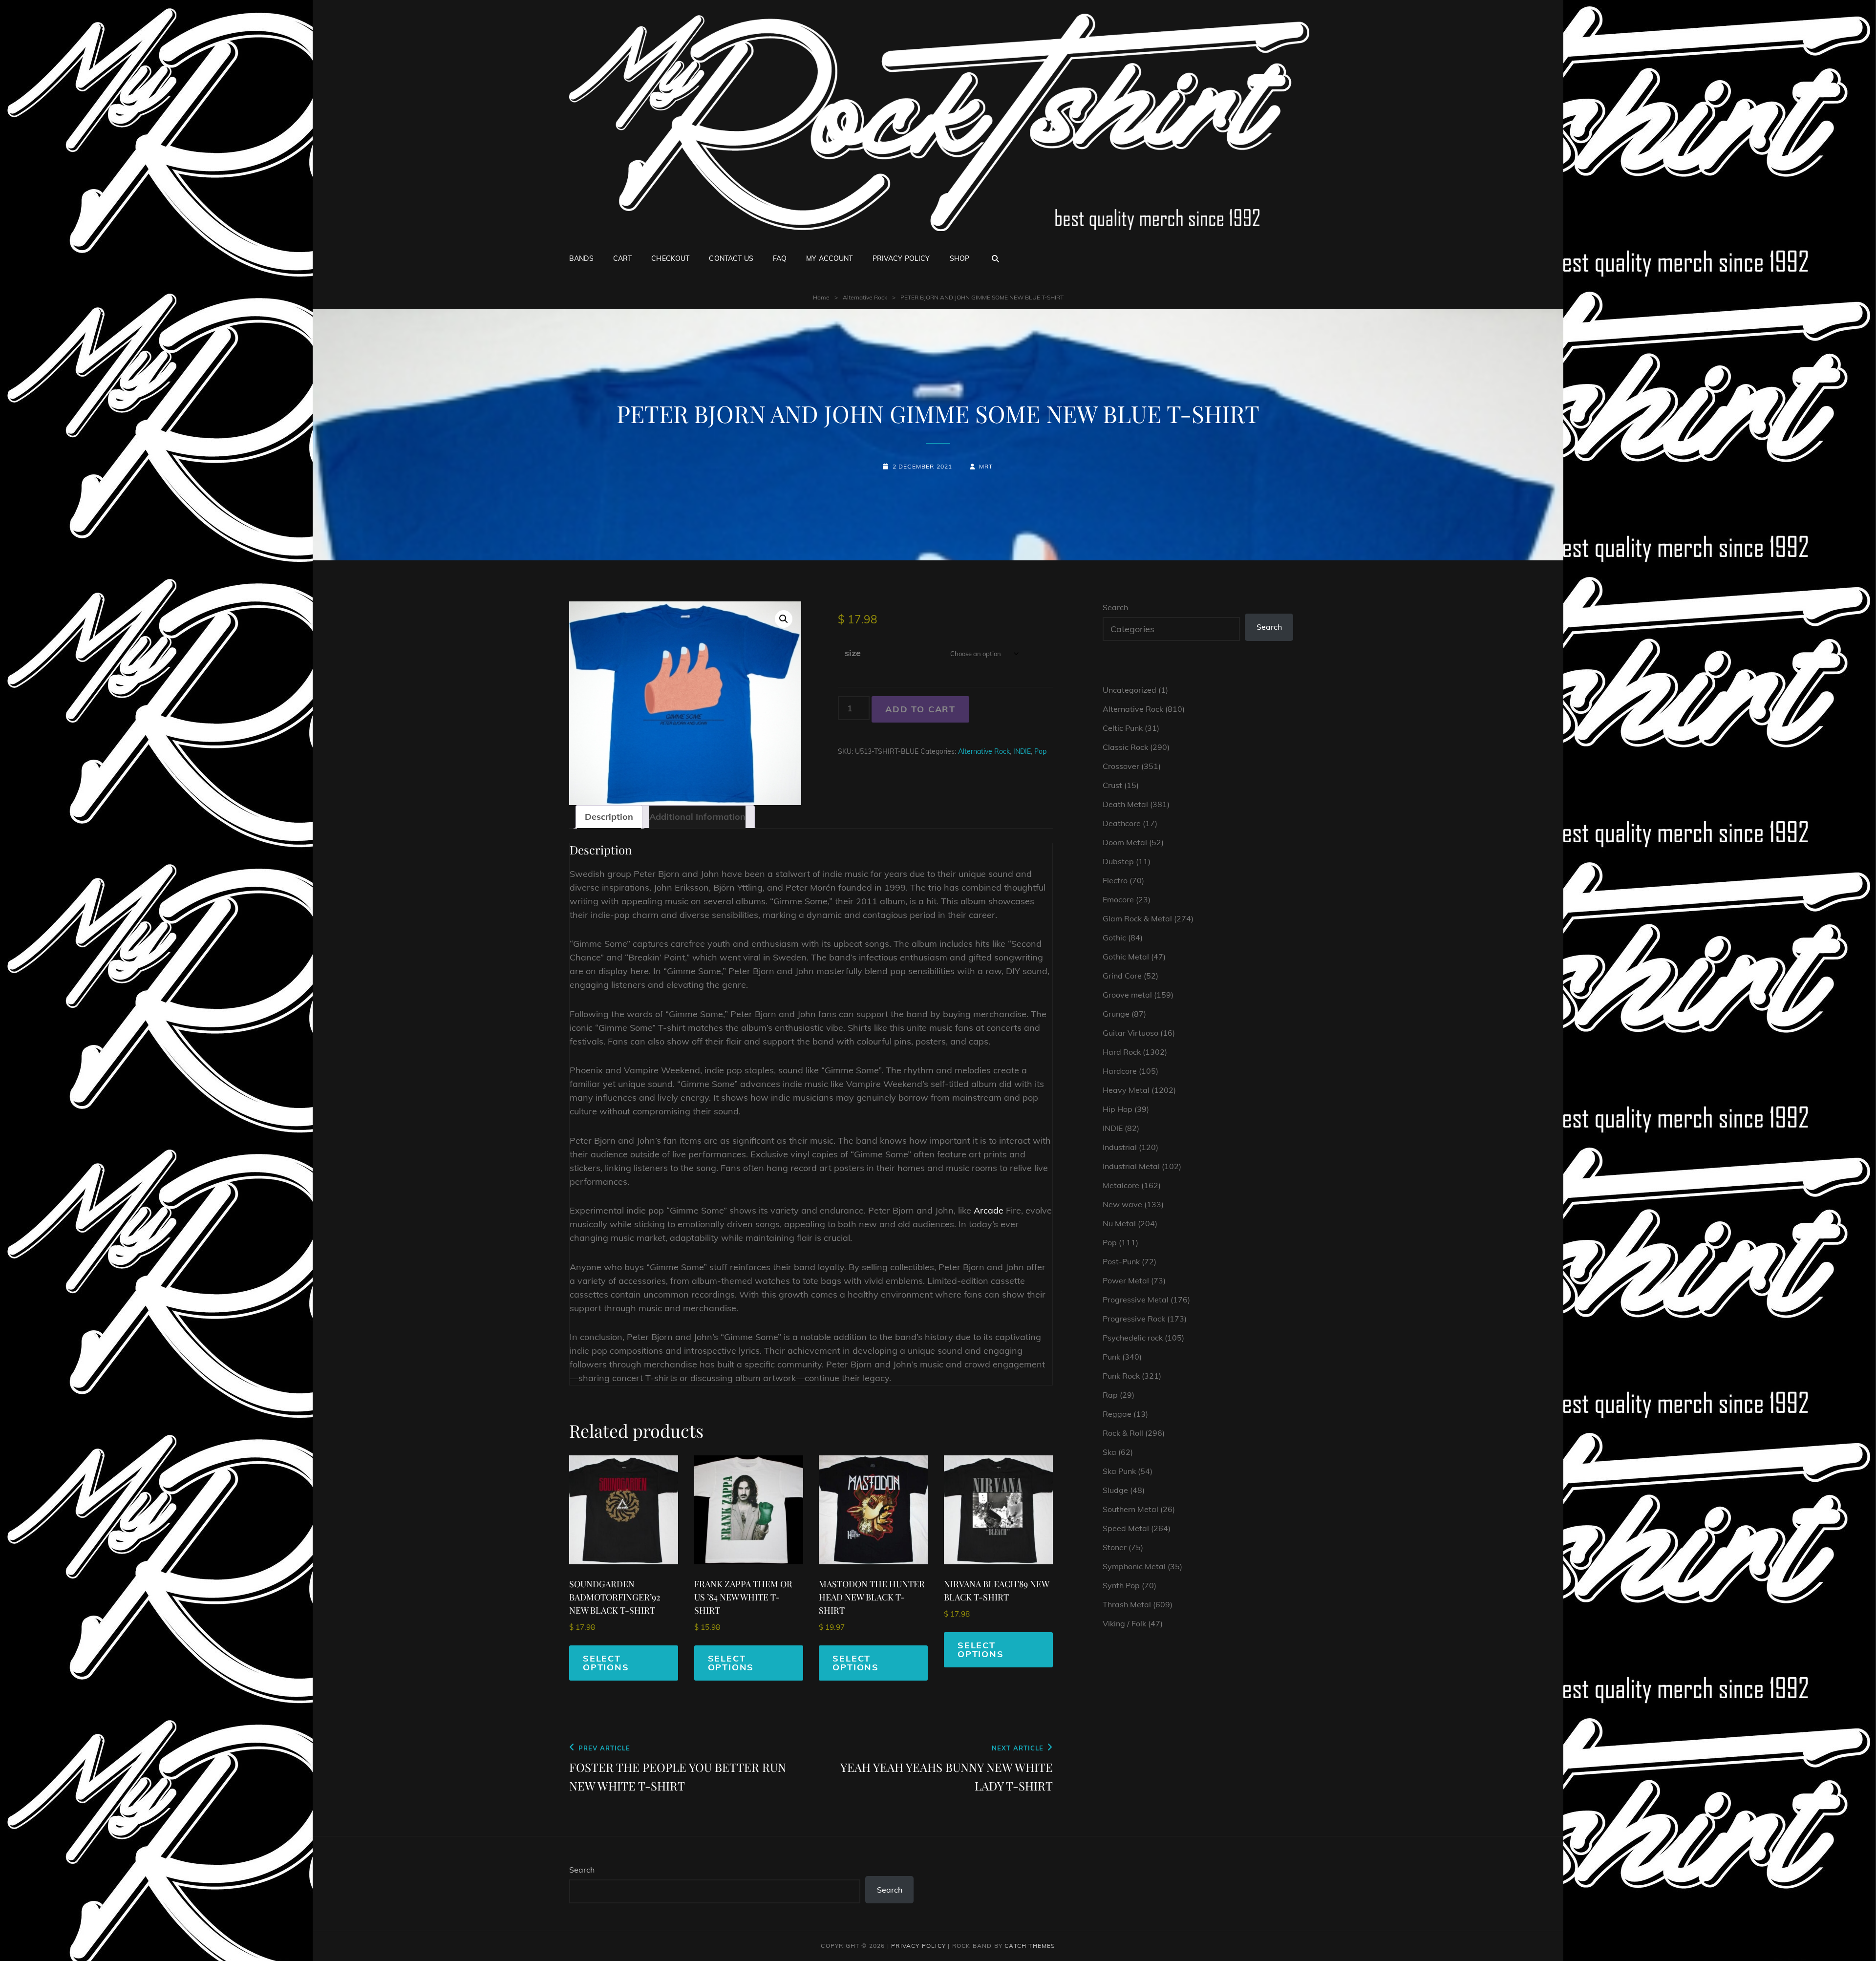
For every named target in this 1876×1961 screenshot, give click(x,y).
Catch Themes (1030, 1946)
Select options (606, 1663)
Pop (1040, 751)
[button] (784, 619)
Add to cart (920, 709)
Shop (960, 258)
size (853, 653)
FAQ (780, 258)
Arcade (989, 1210)
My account (829, 258)
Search (1115, 607)
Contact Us (731, 258)
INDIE (1022, 751)
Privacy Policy (901, 258)
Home (821, 297)
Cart (623, 258)
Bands (581, 258)
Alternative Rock (865, 297)
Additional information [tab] (697, 817)
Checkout (670, 258)
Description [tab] (609, 817)
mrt (986, 466)
